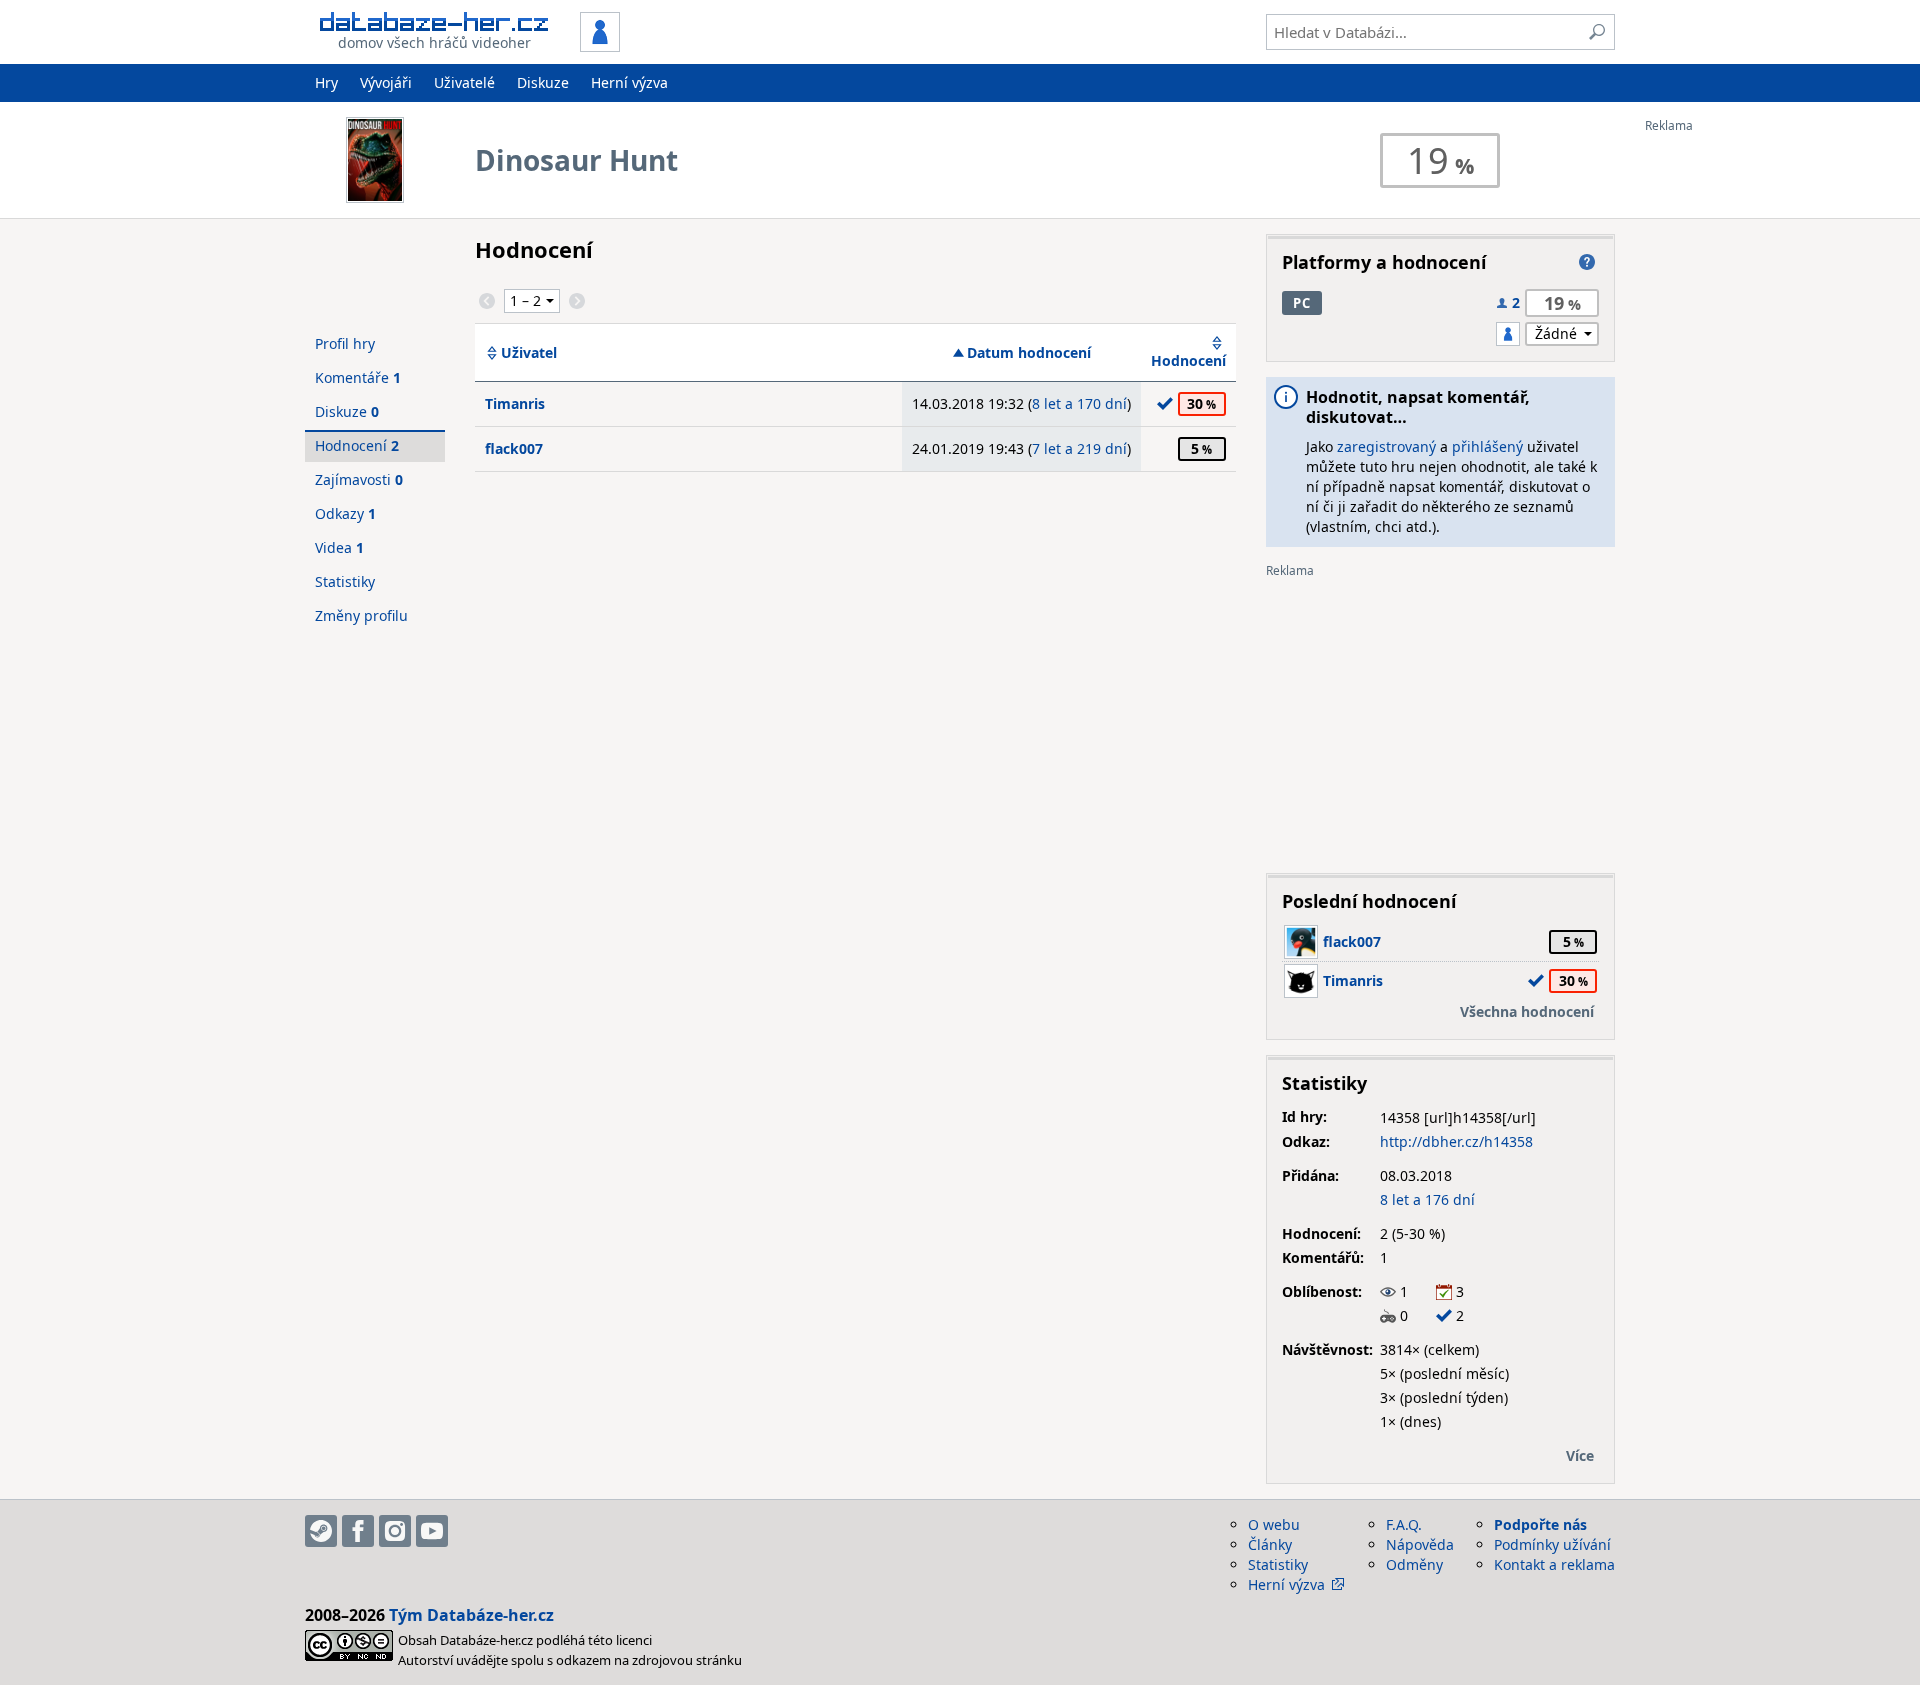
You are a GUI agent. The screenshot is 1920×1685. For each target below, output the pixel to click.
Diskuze (543, 82)
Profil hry (345, 343)
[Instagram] (395, 1531)
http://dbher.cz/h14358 (1456, 1141)
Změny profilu (361, 615)
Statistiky (345, 581)
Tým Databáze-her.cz (471, 1615)
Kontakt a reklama (1554, 1564)
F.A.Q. (1404, 1524)
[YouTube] (432, 1531)
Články (1270, 1544)
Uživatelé (464, 82)
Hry (326, 82)
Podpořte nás (1540, 1524)
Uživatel (529, 353)
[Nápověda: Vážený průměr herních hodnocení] (1587, 262)
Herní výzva (629, 82)
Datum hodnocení (1029, 353)
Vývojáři (386, 82)
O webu (1274, 1524)
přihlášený (1487, 446)
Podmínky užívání (1552, 1544)
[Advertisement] (1725, 433)
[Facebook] (358, 1531)
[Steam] (321, 1531)
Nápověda (1420, 1544)
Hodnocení (1188, 360)
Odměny (1414, 1564)
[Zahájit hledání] (1597, 32)
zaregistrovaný (1386, 446)
